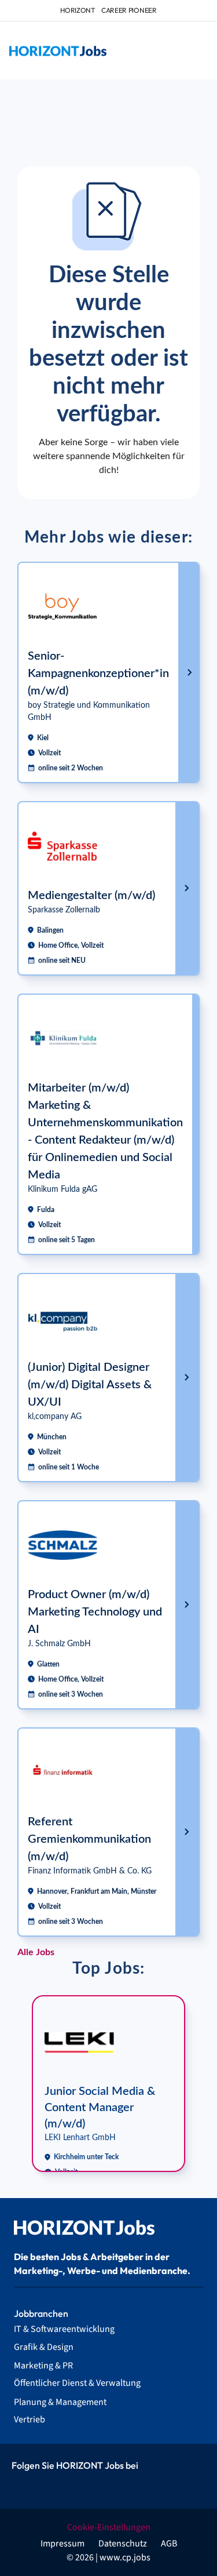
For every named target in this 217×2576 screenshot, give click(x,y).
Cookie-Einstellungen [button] (109, 2527)
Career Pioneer (129, 10)
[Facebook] (23, 2486)
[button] (198, 51)
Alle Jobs (36, 1952)
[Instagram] (49, 2486)
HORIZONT (78, 10)
